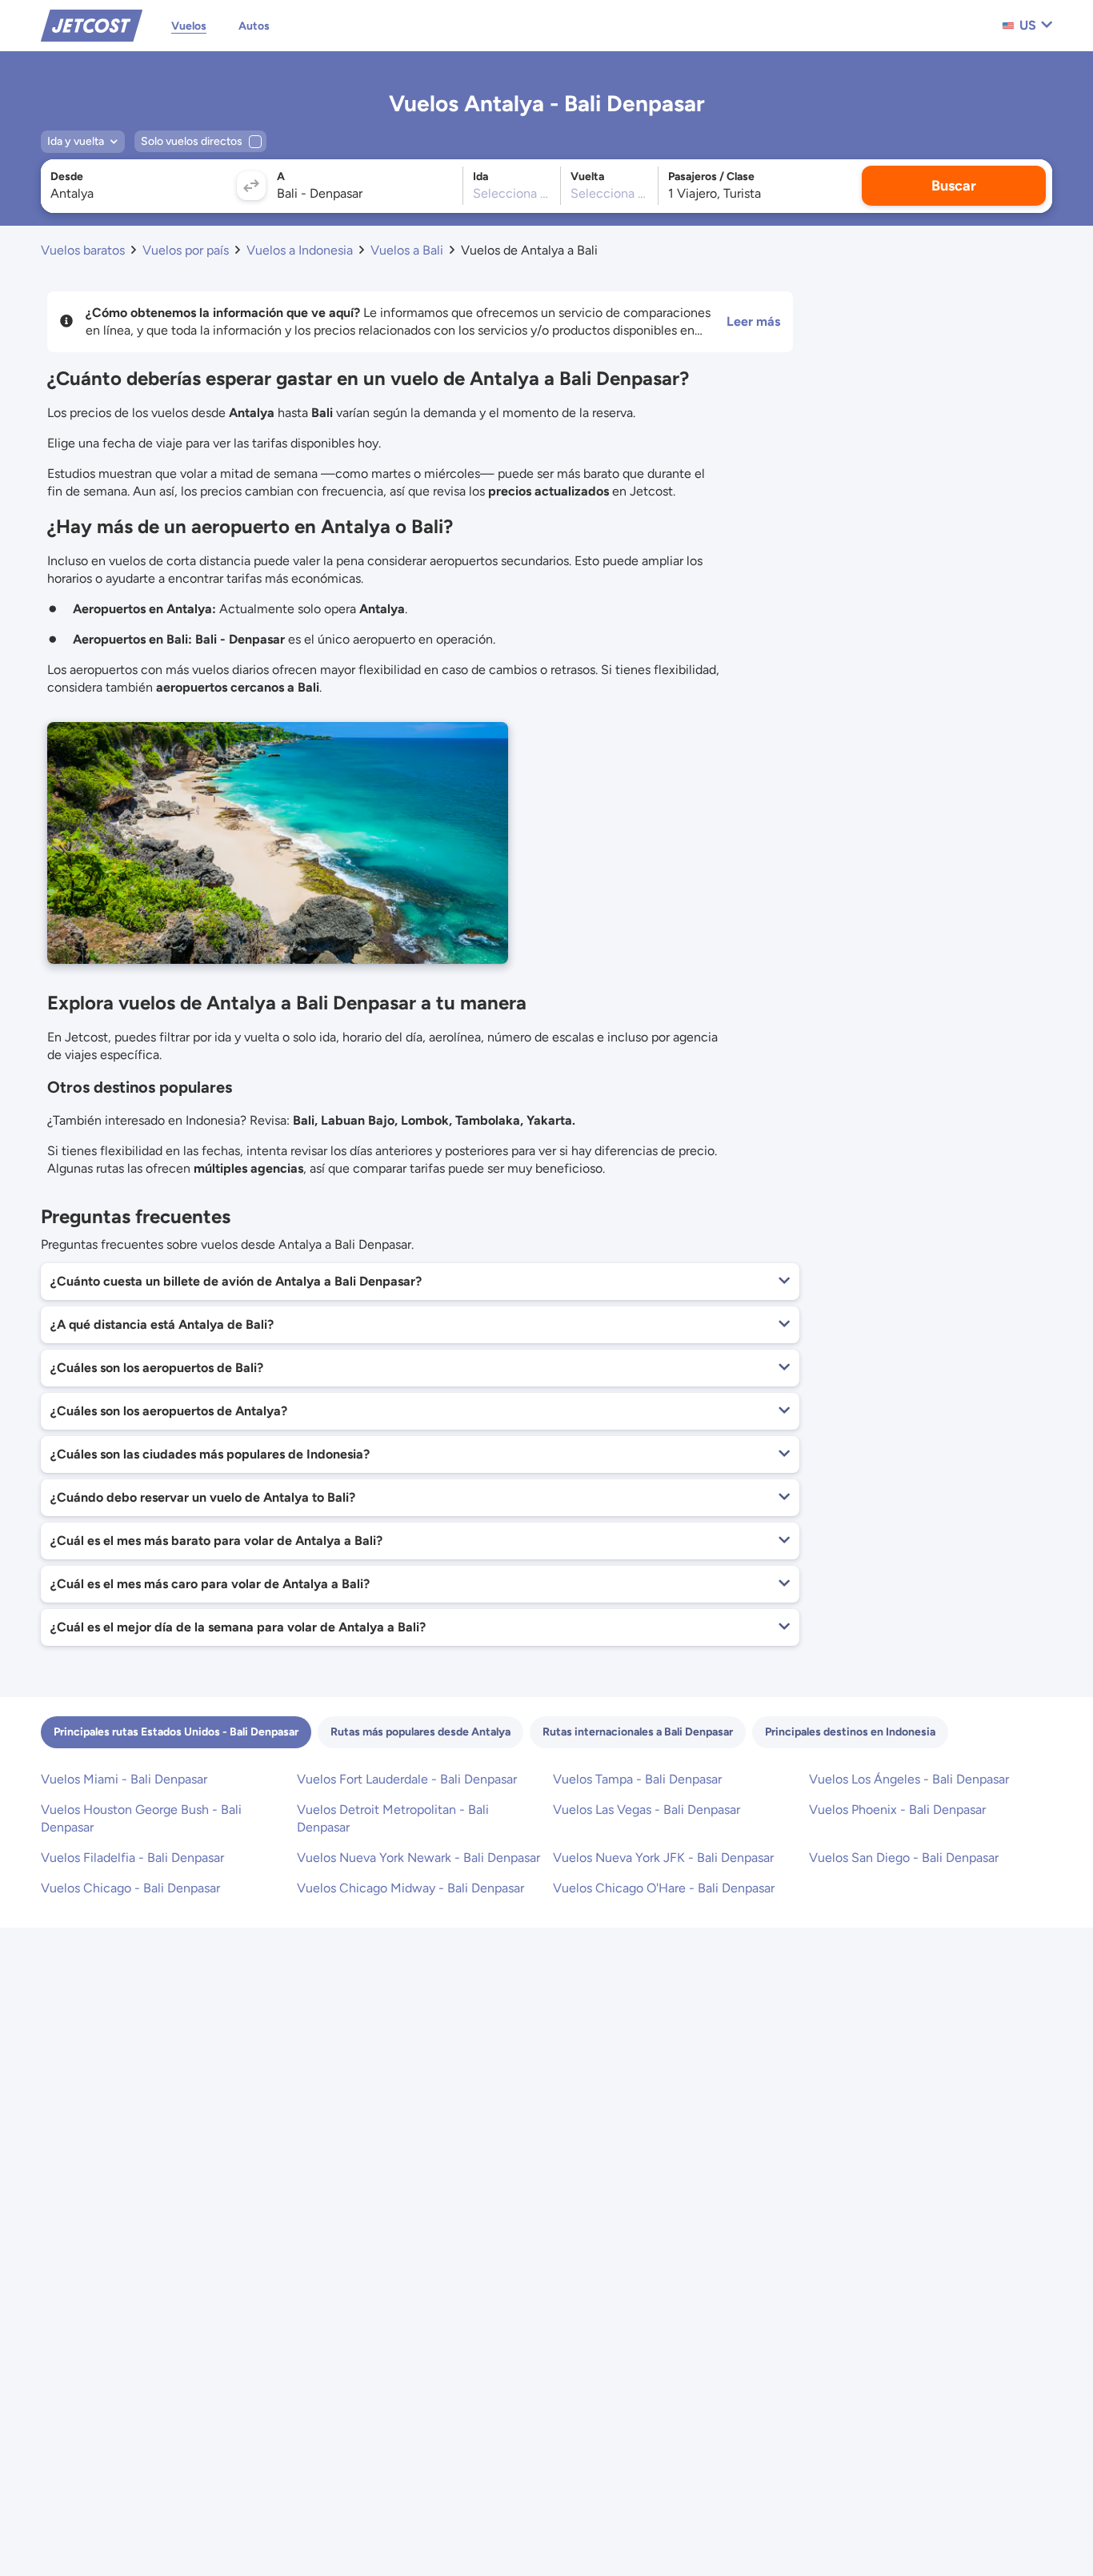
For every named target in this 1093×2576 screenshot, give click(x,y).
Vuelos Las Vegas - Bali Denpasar (647, 1810)
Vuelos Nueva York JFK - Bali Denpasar (663, 1858)
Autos (254, 26)
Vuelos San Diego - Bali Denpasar (904, 1858)
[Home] (92, 24)
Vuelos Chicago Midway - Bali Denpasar (410, 1888)
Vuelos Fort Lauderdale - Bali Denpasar (407, 1779)
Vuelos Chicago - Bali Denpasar (130, 1888)
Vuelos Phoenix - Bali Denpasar (897, 1810)
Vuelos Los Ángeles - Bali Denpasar (909, 1779)
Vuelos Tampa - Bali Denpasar (637, 1779)
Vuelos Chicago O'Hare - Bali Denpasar (664, 1888)
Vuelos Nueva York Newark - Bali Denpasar (418, 1858)
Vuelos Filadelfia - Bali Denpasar (132, 1858)
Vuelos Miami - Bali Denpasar (124, 1779)
